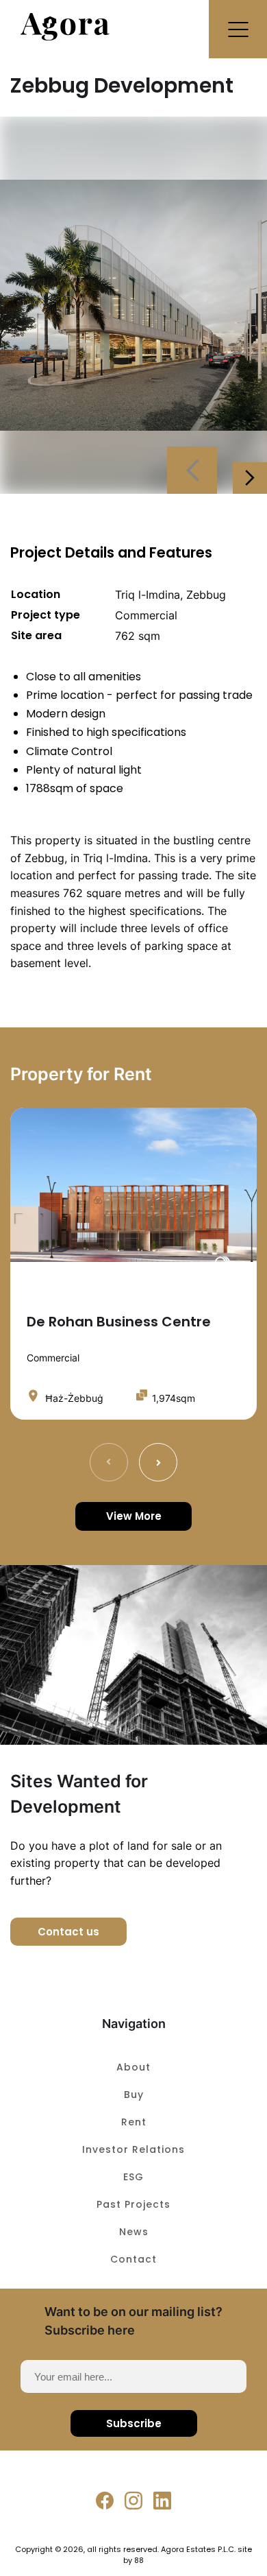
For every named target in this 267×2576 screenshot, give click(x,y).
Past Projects (133, 2204)
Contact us (68, 1932)
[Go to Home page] (65, 37)
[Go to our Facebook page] (105, 2501)
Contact (133, 2259)
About (133, 2067)
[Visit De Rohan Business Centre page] (133, 1185)
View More (134, 1516)
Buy (134, 2095)
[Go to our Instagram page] (133, 2501)
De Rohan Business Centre (119, 1322)
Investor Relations (133, 2149)
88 (139, 2560)
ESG (133, 2177)
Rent (134, 2122)
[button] (238, 29)
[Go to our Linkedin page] (162, 2501)
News (134, 2232)
